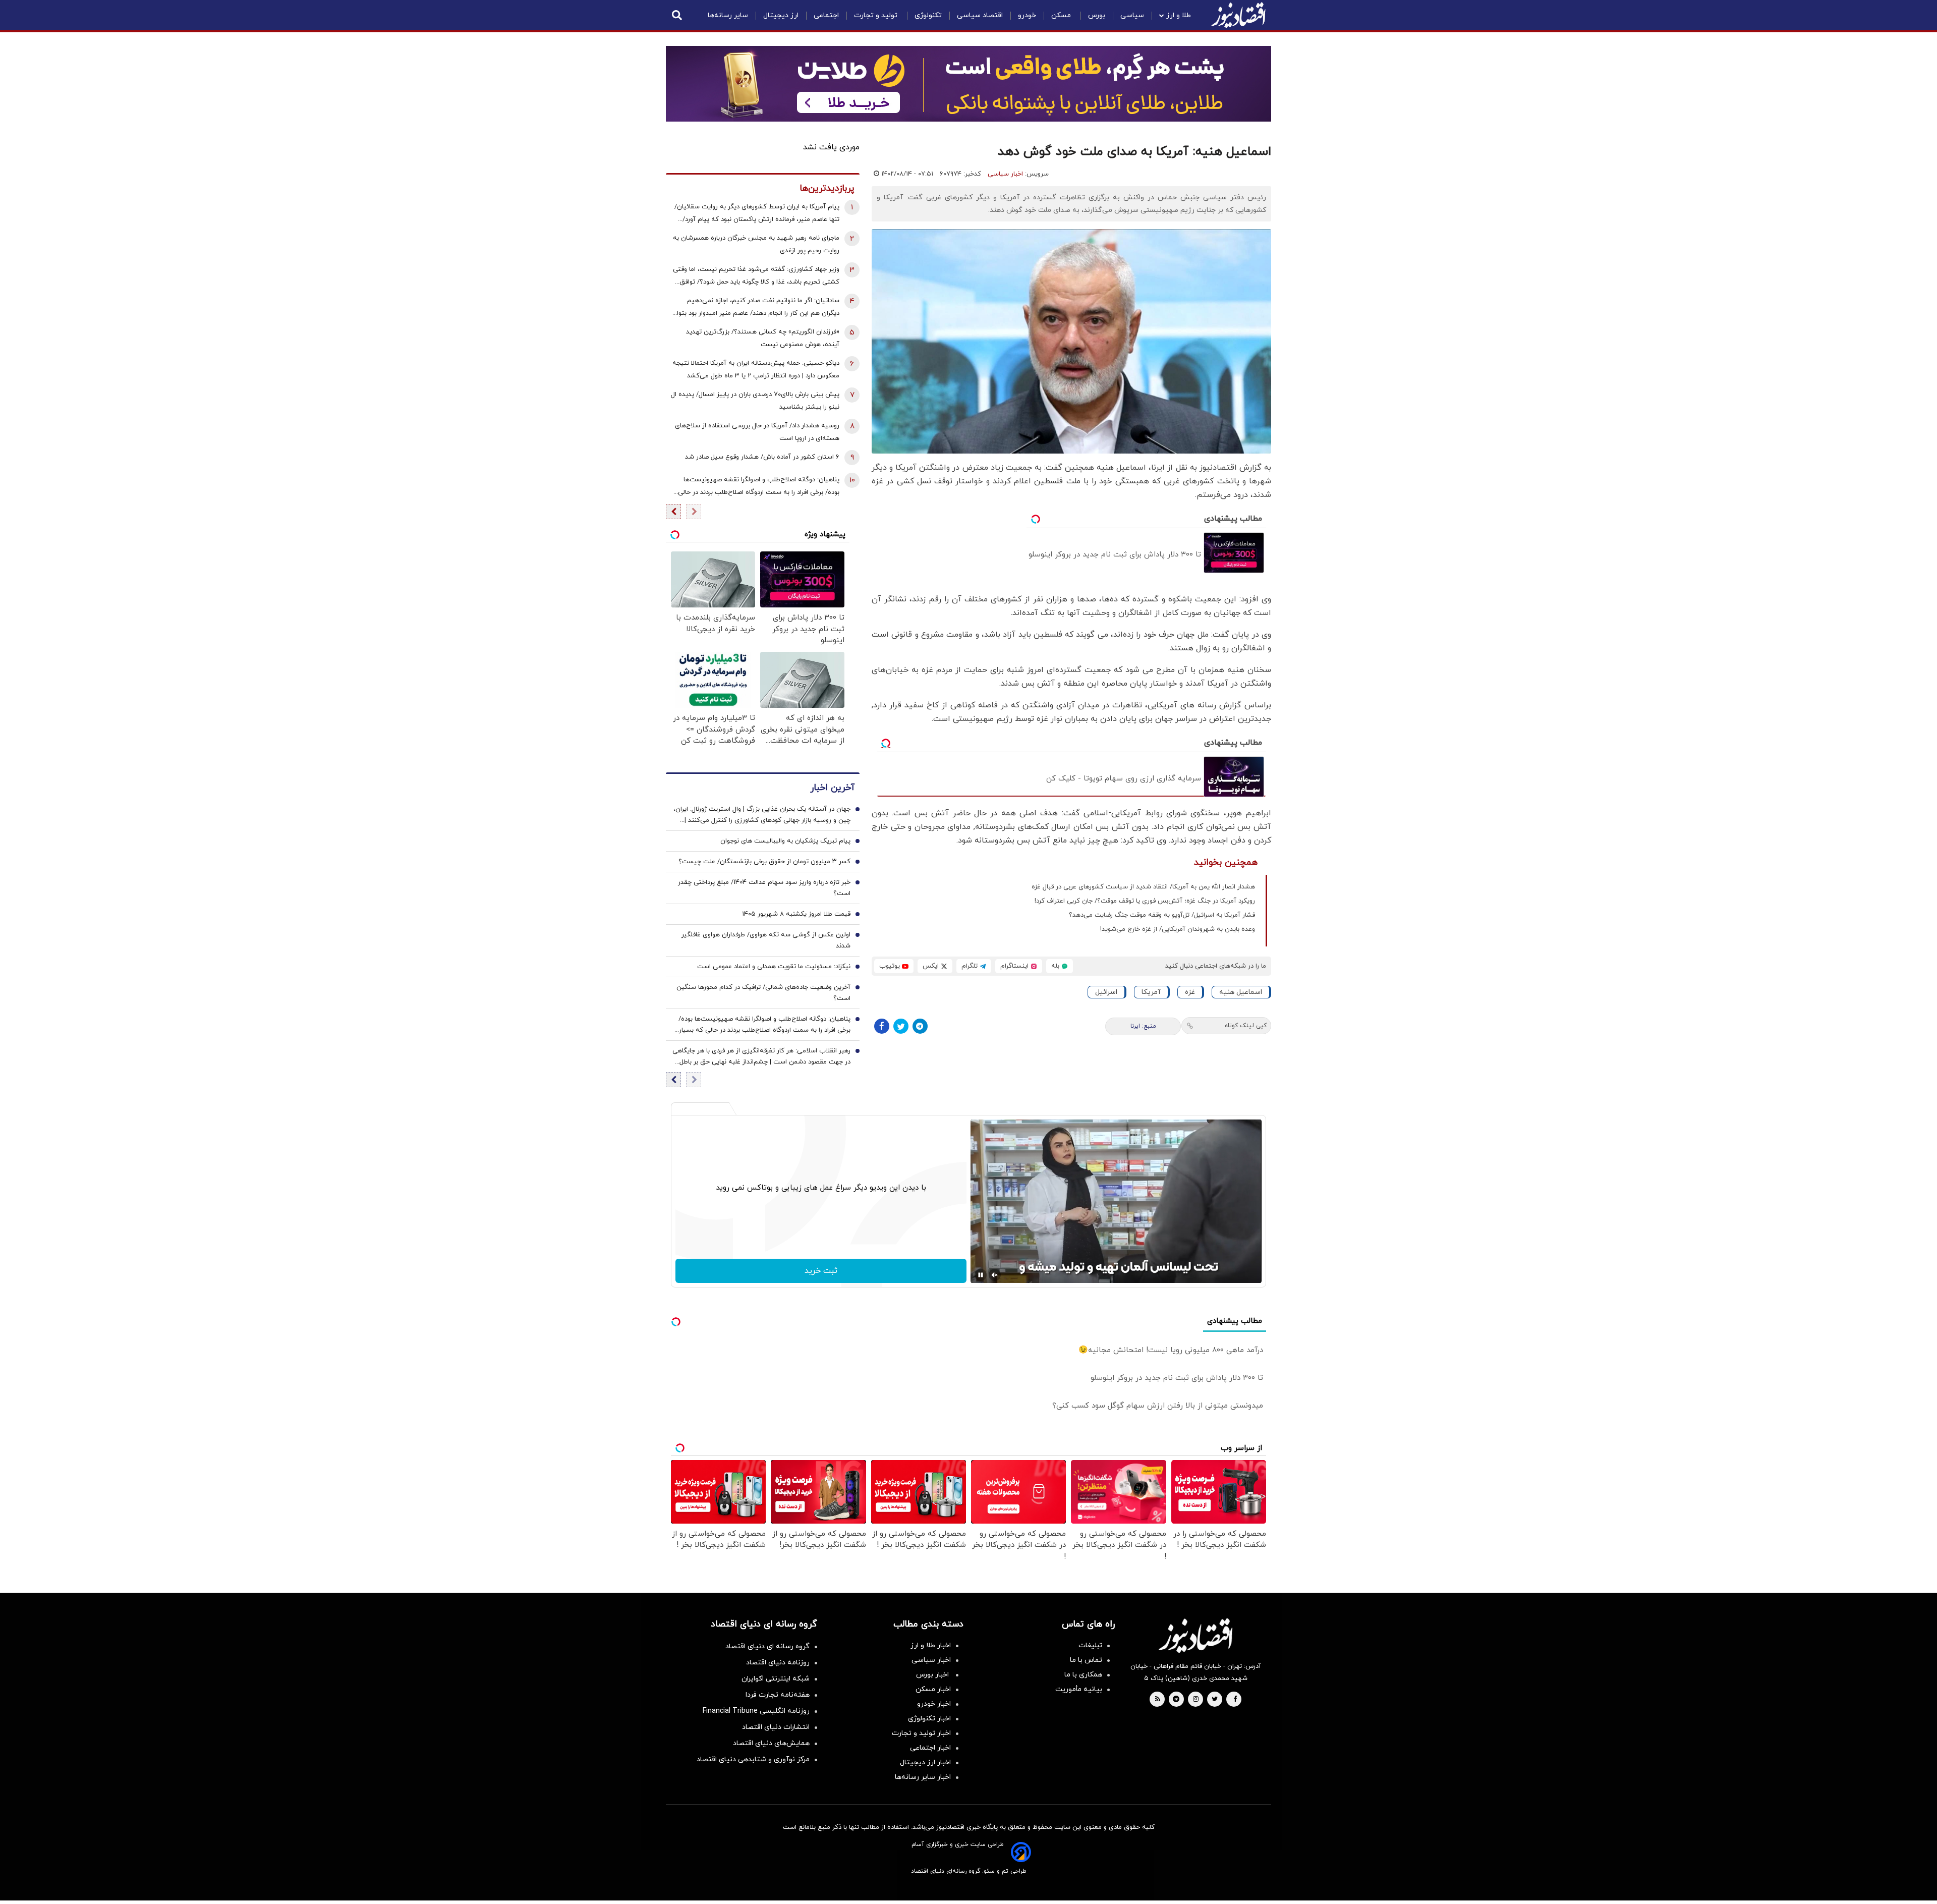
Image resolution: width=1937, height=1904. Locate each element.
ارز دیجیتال (781, 15)
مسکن (1062, 15)
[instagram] (1196, 1700)
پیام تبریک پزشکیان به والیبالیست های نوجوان (785, 841)
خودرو (1027, 15)
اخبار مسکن (933, 1689)
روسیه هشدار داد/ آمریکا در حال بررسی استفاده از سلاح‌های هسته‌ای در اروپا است (757, 432)
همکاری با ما (1083, 1675)
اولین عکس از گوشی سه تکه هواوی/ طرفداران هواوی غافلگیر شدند (766, 940)
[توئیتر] (901, 1026)
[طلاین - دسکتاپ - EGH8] (968, 84)
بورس (1097, 15)
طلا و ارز (1179, 15)
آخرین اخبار (832, 788)
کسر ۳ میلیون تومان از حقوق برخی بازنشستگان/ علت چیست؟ (764, 862)
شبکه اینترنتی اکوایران (776, 1679)
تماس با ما (1086, 1660)
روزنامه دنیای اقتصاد (778, 1663)
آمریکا (1151, 992)
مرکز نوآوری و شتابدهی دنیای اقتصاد (753, 1759)
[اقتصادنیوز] (1195, 1636)
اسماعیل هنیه (1241, 992)
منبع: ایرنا (1143, 1026)
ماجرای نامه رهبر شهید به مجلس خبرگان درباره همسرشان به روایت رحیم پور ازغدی (756, 244)
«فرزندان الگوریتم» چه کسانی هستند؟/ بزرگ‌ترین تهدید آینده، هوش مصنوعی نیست (763, 338)
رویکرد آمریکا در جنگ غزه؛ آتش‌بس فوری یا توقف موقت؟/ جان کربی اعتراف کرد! (1145, 901)
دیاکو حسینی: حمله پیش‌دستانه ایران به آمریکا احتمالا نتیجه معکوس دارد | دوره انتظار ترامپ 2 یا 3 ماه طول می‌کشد (756, 370)
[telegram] (1176, 1700)
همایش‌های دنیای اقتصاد (771, 1743)
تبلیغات (1090, 1645)
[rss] (1158, 1700)
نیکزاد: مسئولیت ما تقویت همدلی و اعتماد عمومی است (774, 967)
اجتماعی (826, 15)
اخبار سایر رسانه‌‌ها (923, 1777)
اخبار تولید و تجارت (921, 1733)
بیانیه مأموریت (1079, 1689)
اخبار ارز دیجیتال (925, 1762)
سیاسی (1132, 15)
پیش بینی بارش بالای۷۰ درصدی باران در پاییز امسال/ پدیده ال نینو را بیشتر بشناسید (755, 401)
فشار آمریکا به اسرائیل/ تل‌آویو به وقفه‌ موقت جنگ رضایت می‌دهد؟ (1162, 915)
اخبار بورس (933, 1675)
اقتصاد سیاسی (980, 15)
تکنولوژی (928, 15)
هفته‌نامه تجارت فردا (778, 1695)
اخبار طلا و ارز (931, 1645)
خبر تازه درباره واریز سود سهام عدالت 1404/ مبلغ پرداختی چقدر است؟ (764, 888)
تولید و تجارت (877, 15)
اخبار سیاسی (1005, 174)
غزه (1190, 992)
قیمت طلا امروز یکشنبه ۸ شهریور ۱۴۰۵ (796, 914)
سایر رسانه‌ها (728, 15)
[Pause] (981, 1275)
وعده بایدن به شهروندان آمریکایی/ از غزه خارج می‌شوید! (1178, 929)
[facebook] (1235, 1700)
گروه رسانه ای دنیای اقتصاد (767, 1646)
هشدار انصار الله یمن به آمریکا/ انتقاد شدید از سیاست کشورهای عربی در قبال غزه (1143, 887)
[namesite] (1238, 15)
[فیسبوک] (882, 1026)
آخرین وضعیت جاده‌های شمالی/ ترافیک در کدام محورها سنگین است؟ (763, 993)
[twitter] (1215, 1700)
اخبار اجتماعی (930, 1748)
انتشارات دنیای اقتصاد (776, 1727)
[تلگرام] (920, 1026)
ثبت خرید (821, 1271)
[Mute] (995, 1275)
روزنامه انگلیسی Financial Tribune (756, 1711)
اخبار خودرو (934, 1704)
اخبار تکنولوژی (929, 1719)
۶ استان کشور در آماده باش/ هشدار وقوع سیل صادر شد (762, 457)
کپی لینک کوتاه (1246, 1026)
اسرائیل (1106, 992)
